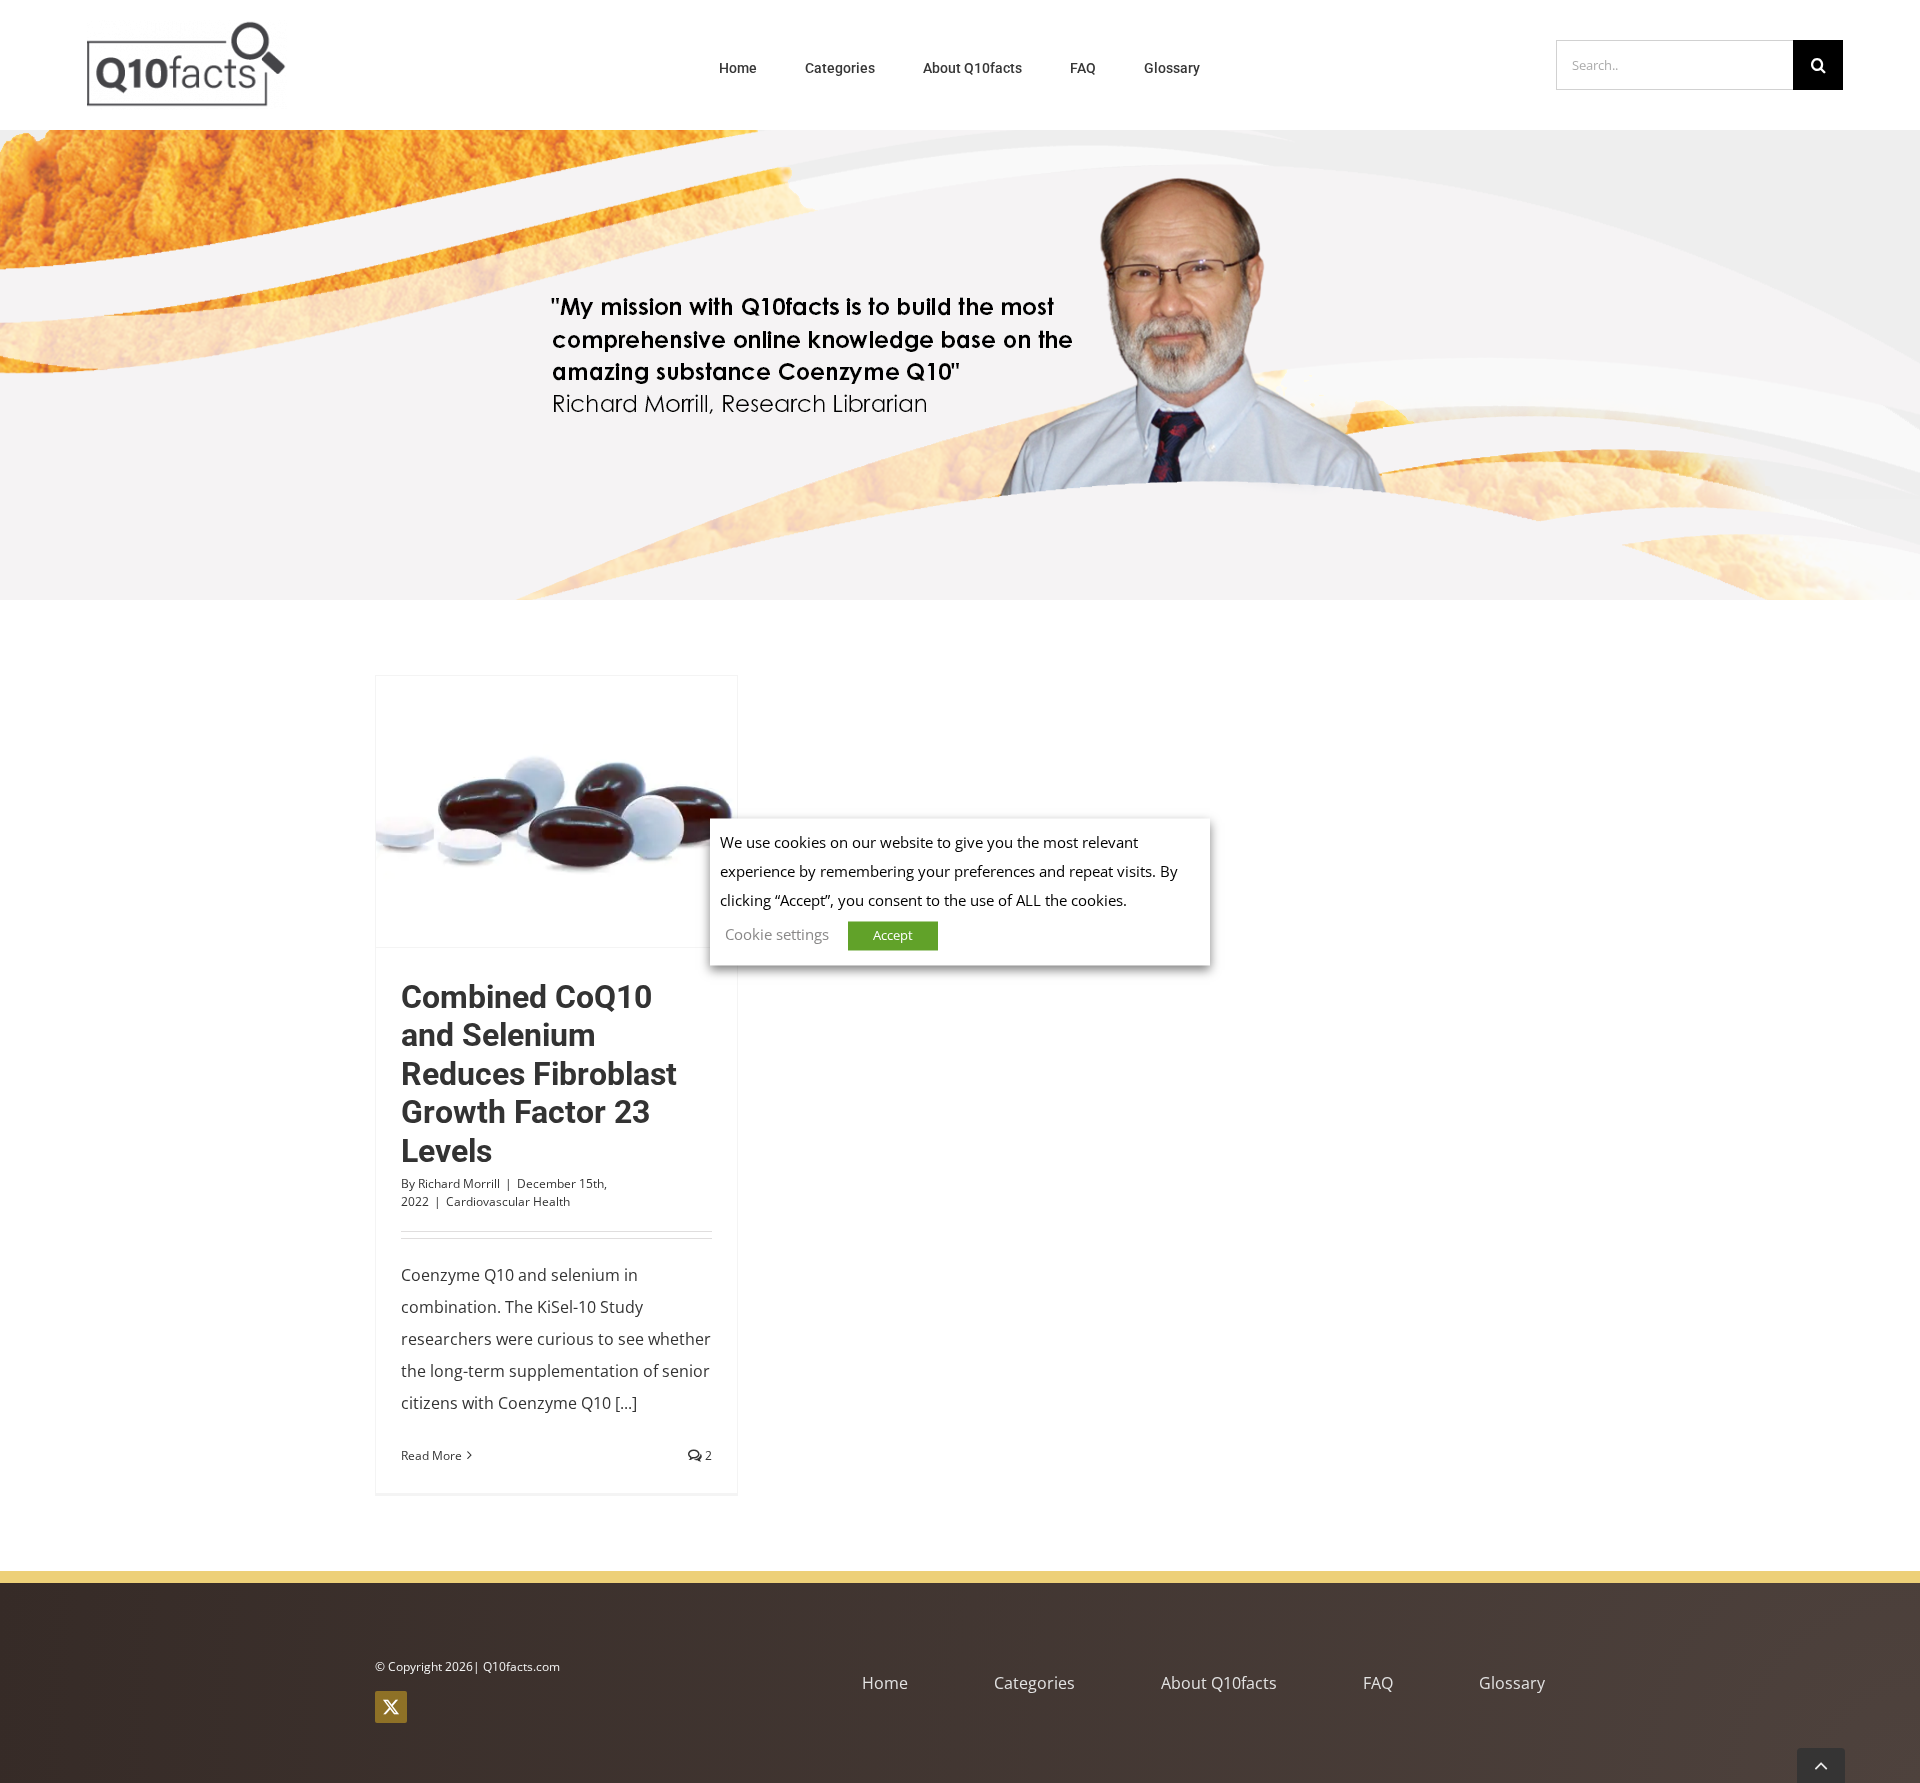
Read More (431, 1455)
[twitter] (391, 1707)
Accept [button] (893, 935)
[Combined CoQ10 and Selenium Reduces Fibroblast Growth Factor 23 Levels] (556, 811)
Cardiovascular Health (508, 1201)
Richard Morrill (459, 1183)
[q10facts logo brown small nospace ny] (187, 28)
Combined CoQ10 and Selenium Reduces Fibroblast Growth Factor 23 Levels (520, 811)
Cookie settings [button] (777, 934)
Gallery (593, 811)
